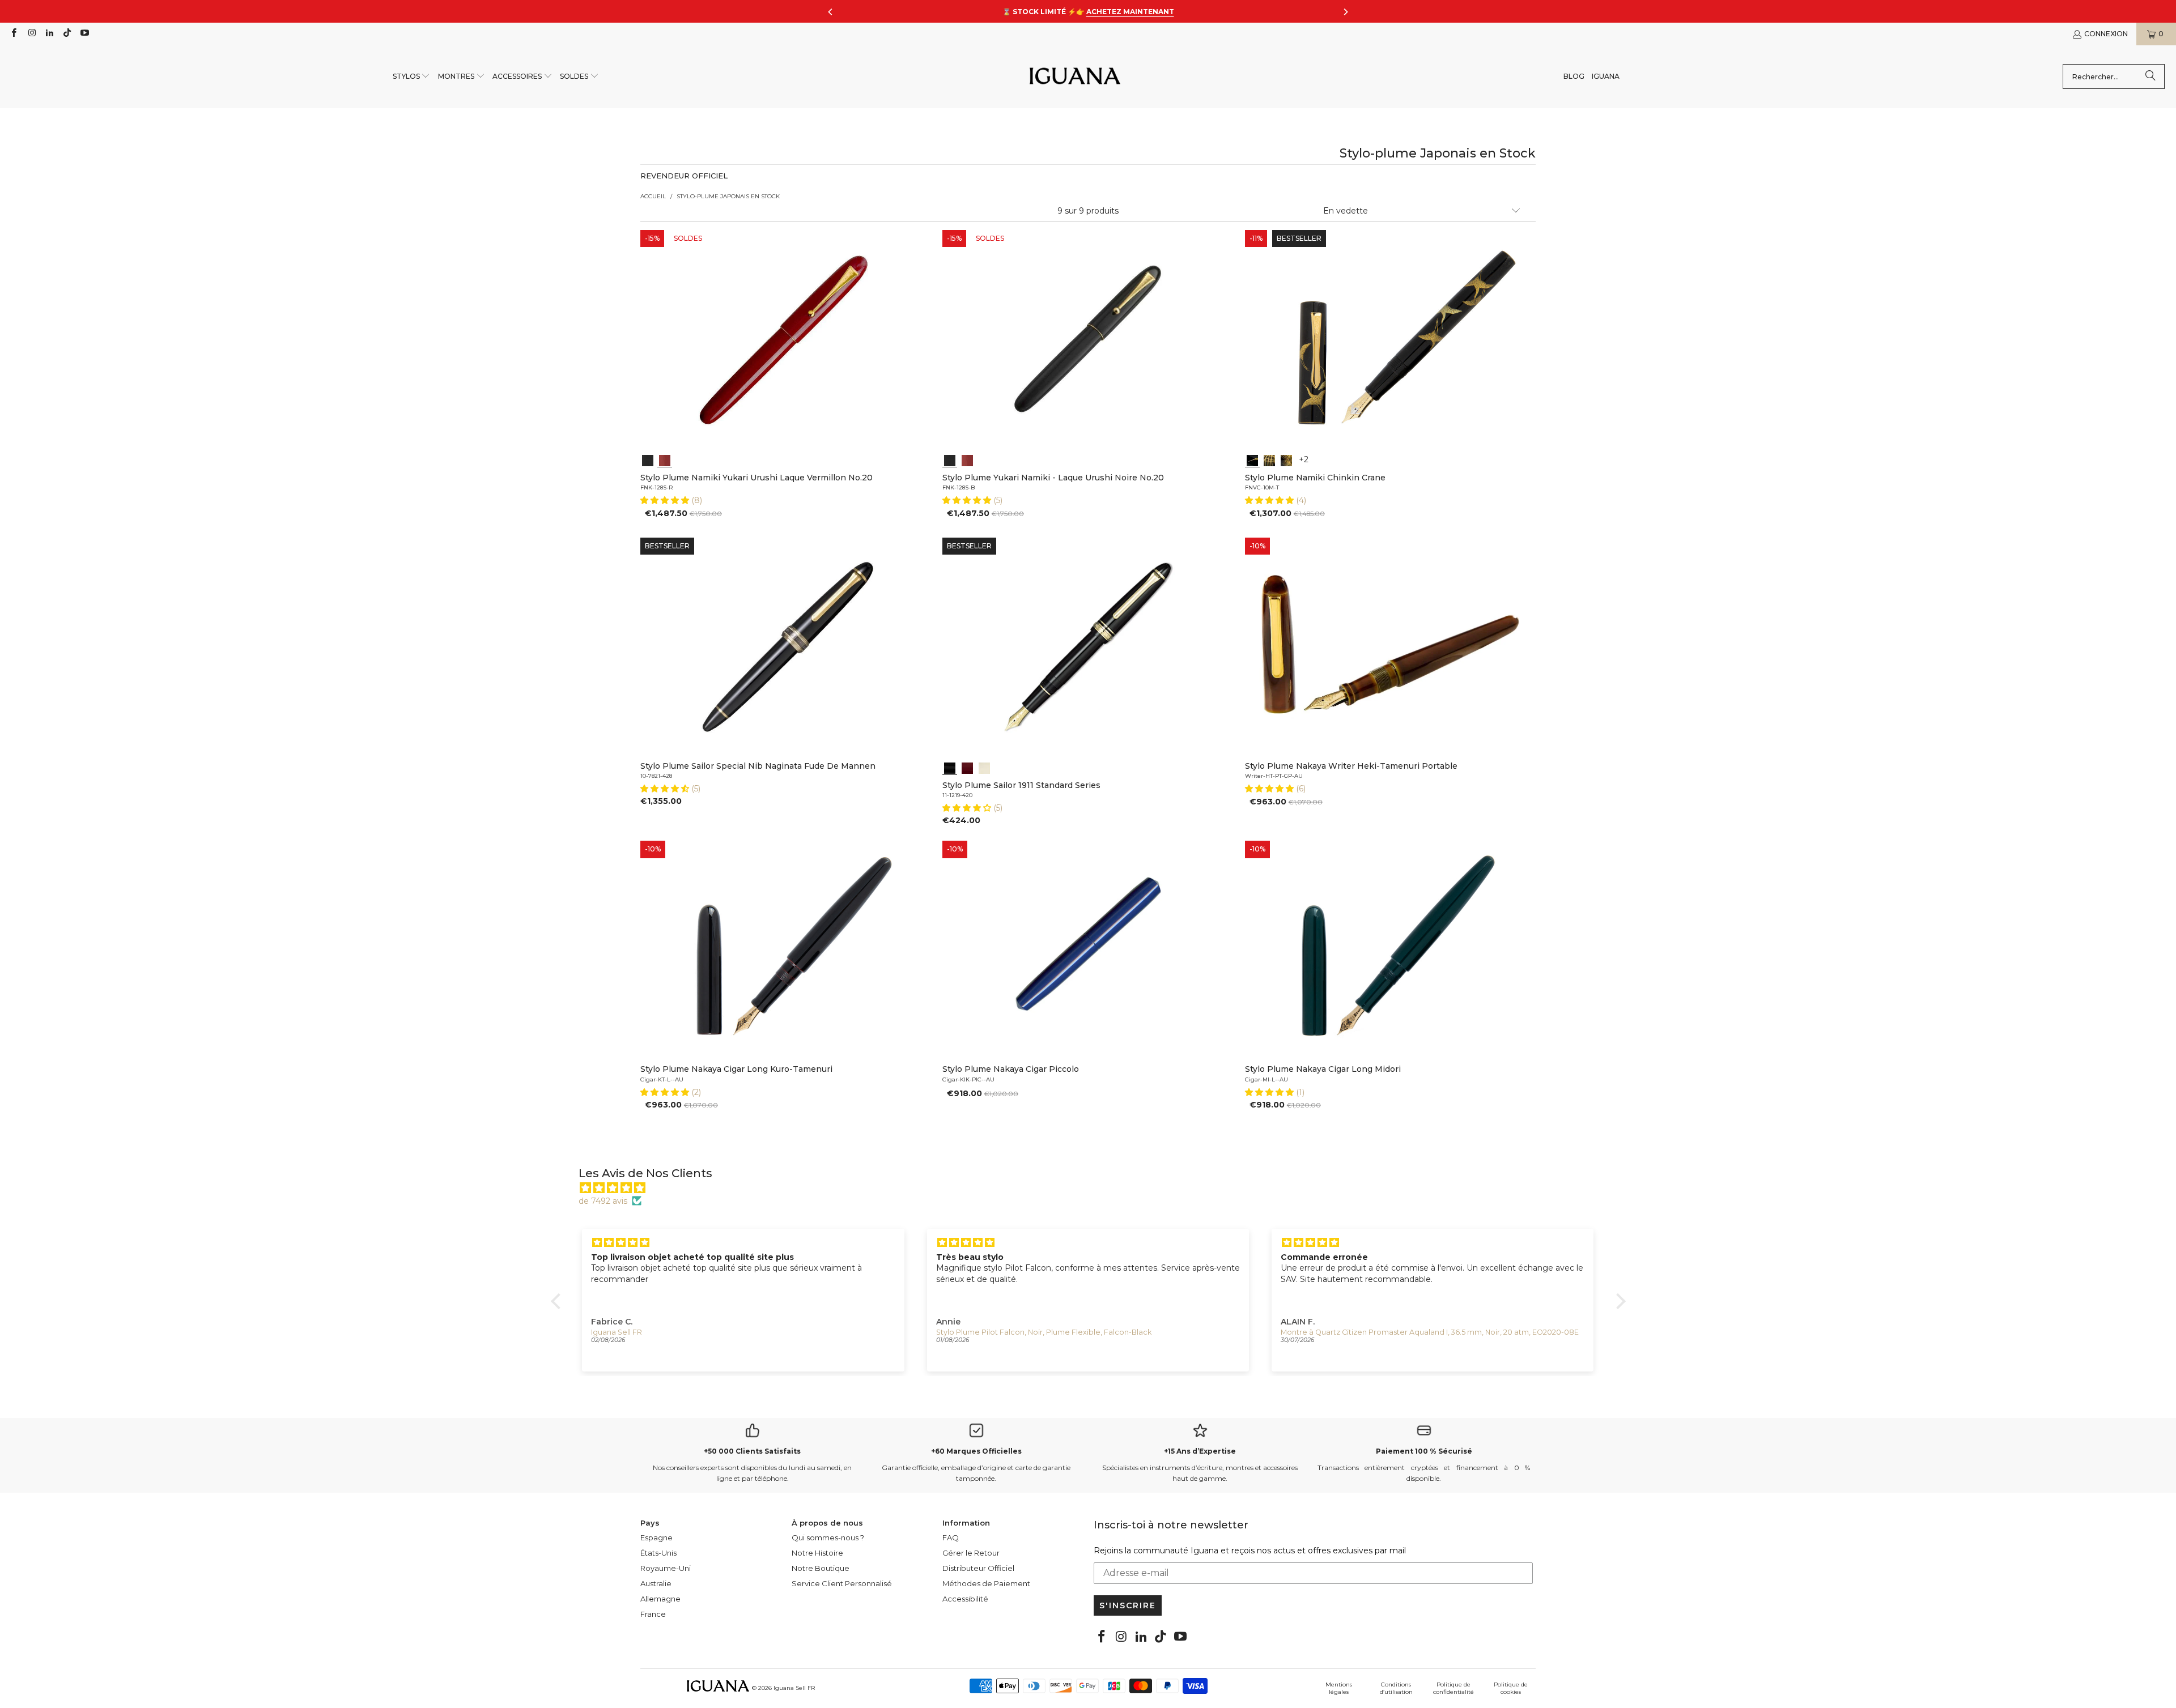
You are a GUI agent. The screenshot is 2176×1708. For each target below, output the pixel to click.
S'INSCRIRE (1128, 1605)
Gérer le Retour (971, 1553)
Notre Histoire (817, 1553)
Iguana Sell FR (794, 1688)
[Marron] (967, 767)
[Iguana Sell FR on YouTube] (84, 34)
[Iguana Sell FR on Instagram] (31, 34)
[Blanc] (984, 767)
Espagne (656, 1537)
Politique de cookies (1511, 1688)
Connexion (2106, 34)
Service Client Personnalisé (842, 1583)
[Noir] (950, 767)
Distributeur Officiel (978, 1568)
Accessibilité (965, 1599)
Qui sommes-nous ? (828, 1537)
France (653, 1614)
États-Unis (658, 1553)
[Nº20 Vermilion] (665, 459)
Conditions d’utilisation (1396, 1688)
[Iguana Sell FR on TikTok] (67, 34)
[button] (412, 77)
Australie (656, 1583)
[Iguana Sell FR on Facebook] (13, 34)
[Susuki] (1269, 459)
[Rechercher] (2150, 76)
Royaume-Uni (666, 1568)
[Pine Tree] (1286, 459)
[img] (1094, 1188)
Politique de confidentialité (1453, 1688)
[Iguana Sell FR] (1075, 77)
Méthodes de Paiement (986, 1583)
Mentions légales (1339, 1688)
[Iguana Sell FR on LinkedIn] (49, 34)
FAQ (951, 1537)
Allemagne (660, 1599)
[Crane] (1252, 459)
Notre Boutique (821, 1568)
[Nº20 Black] (648, 459)
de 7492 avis (603, 1201)
